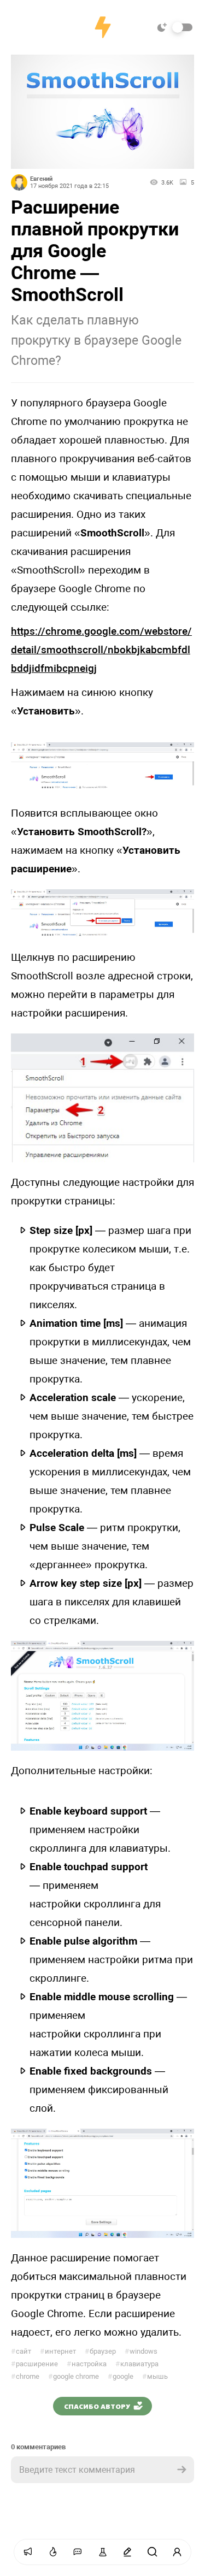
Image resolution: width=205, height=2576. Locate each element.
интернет (58, 2351)
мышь (155, 2376)
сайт (21, 2351)
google (121, 2376)
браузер (100, 2351)
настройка (87, 2364)
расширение (34, 2364)
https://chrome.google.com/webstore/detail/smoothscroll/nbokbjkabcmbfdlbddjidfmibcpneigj (101, 650)
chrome (25, 2376)
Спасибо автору (97, 2406)
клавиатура (137, 2364)
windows (141, 2351)
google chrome (74, 2376)
